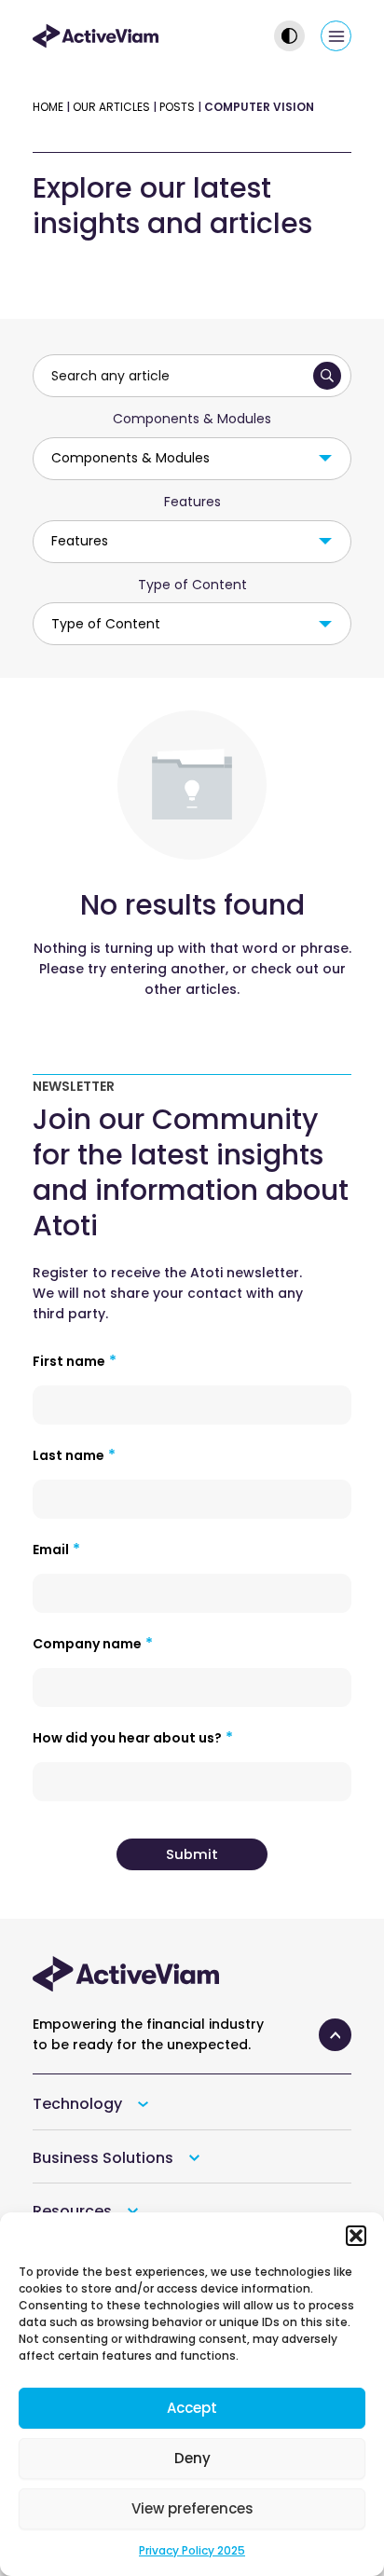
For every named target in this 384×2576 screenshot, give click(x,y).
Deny (192, 2458)
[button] (356, 2236)
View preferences (192, 2508)
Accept (192, 2408)
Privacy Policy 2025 (192, 2550)
